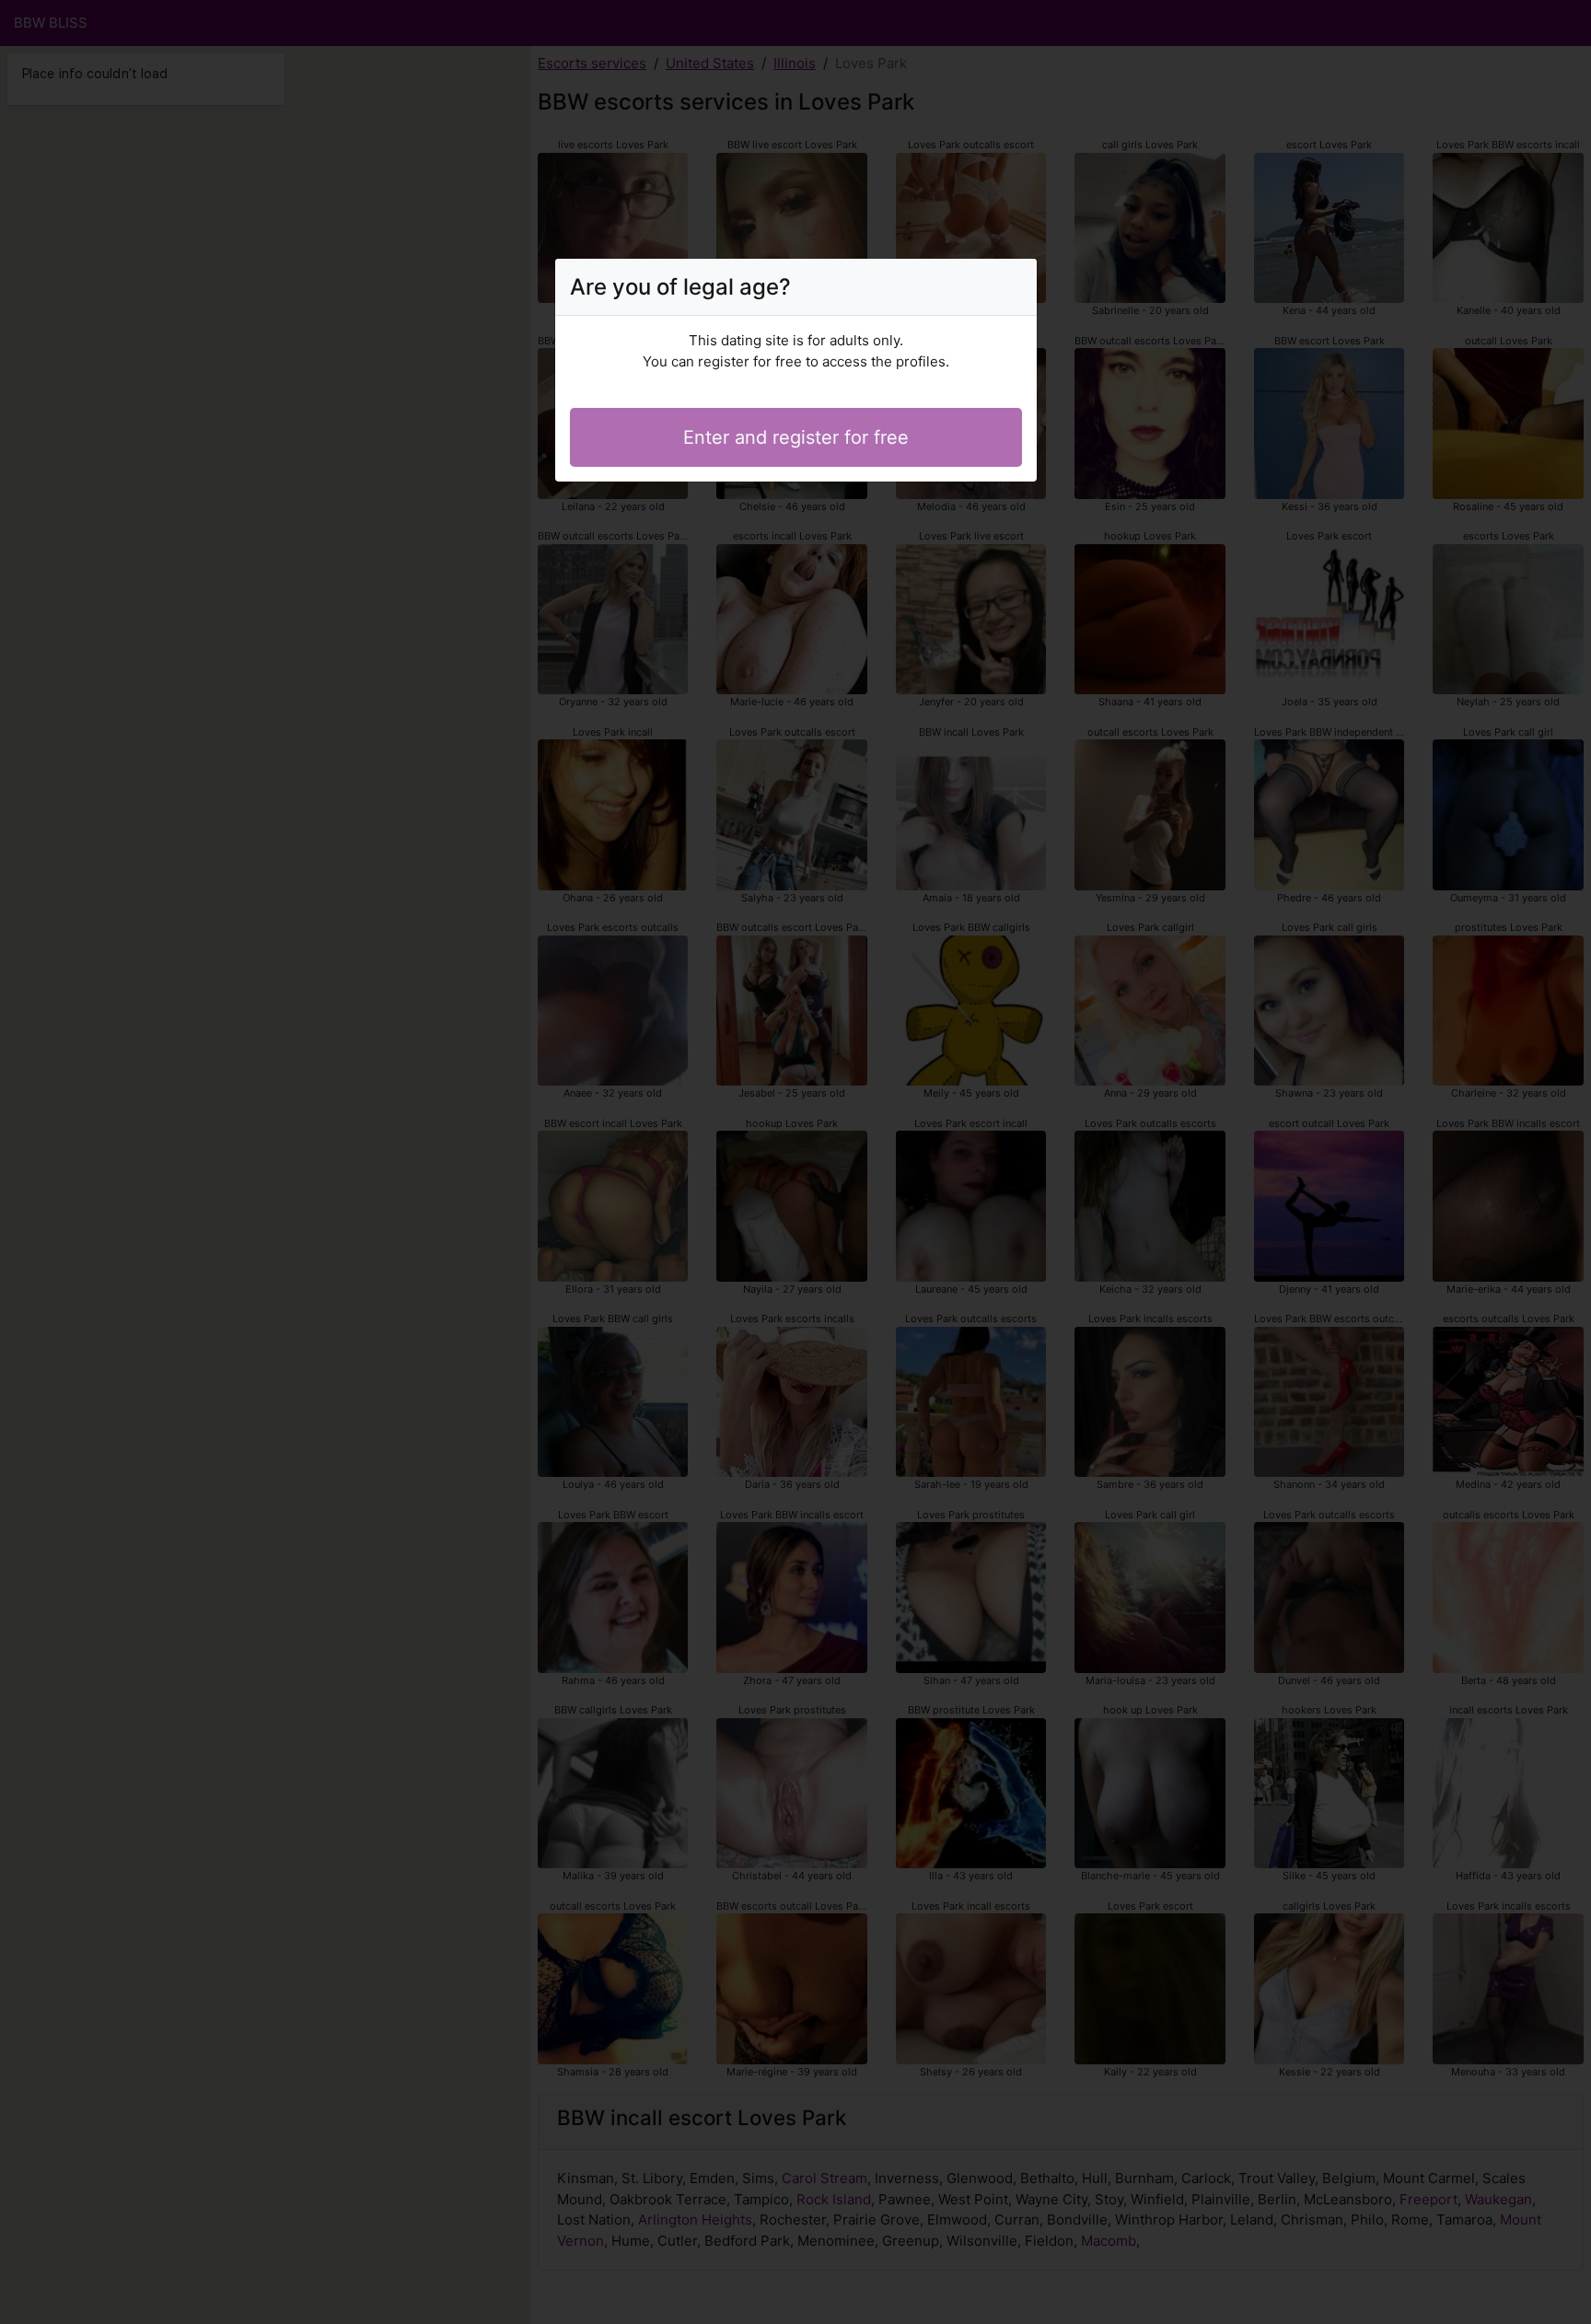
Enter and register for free (796, 437)
